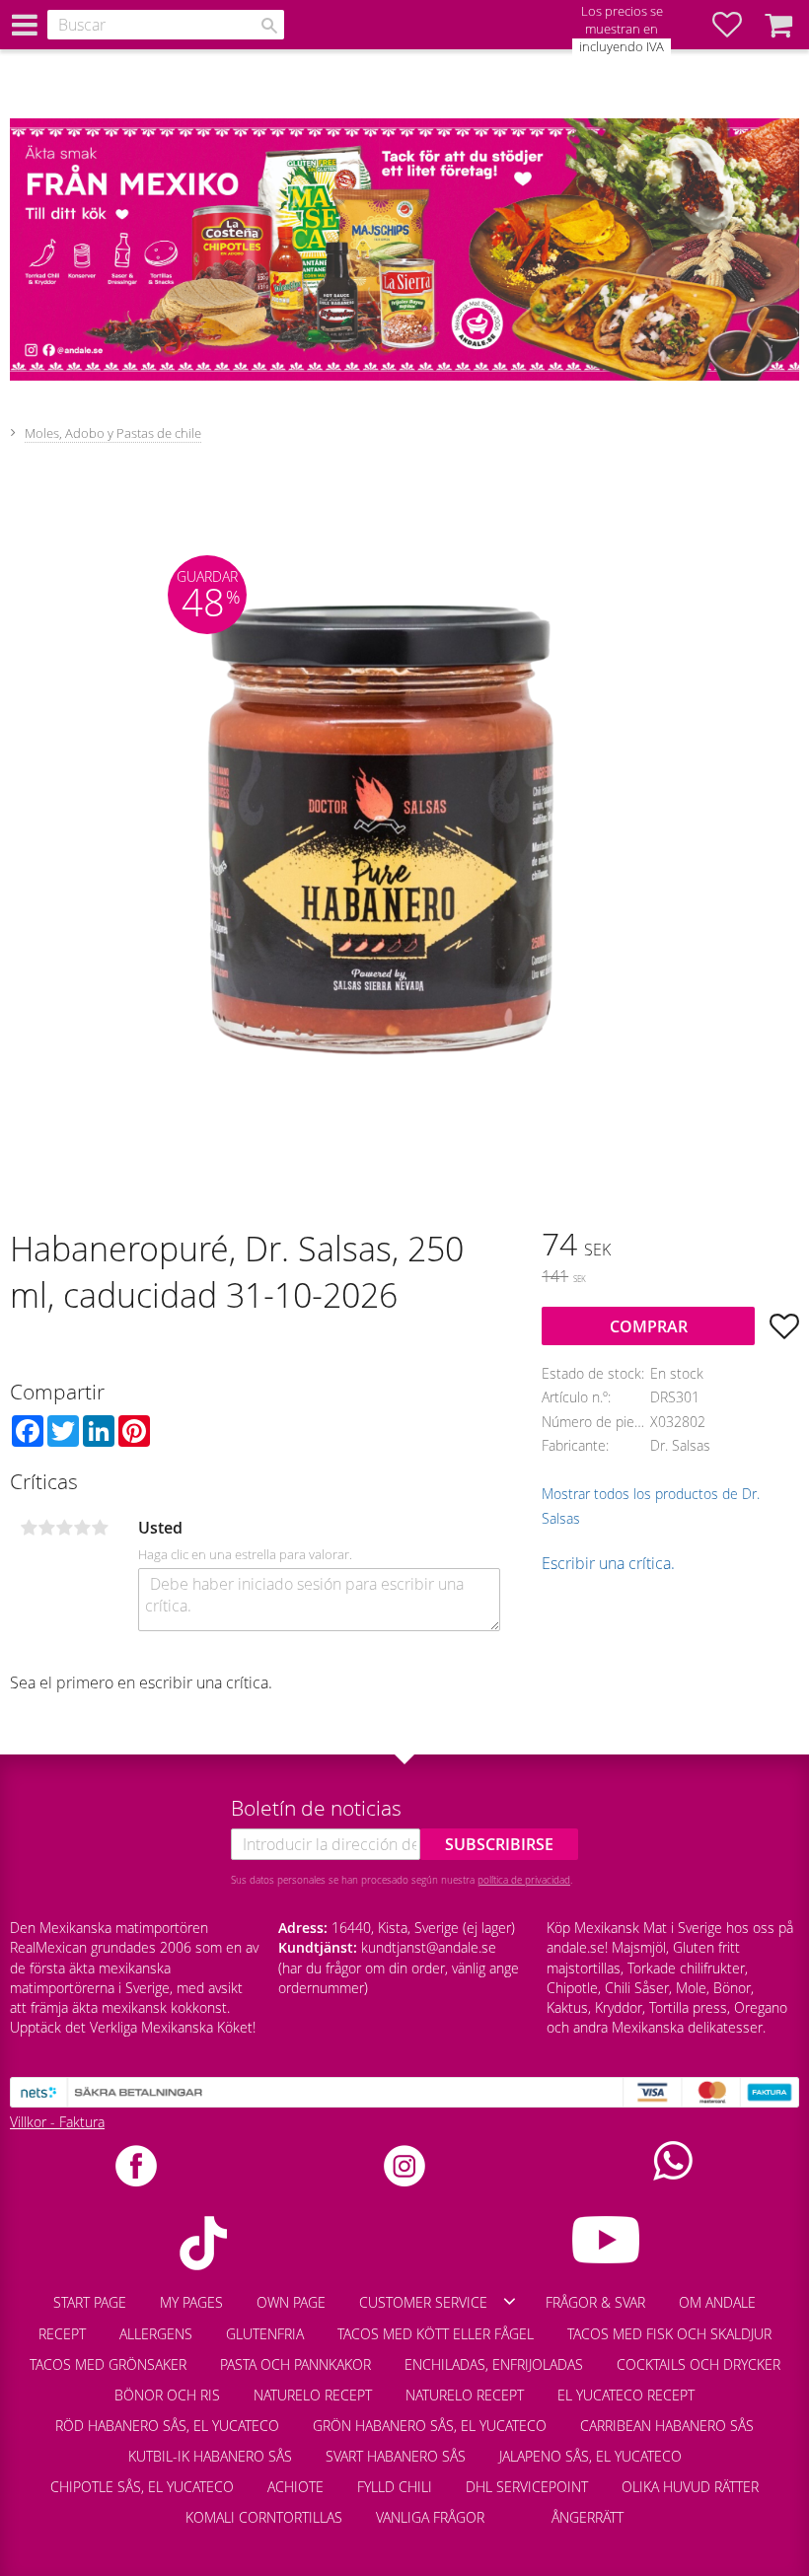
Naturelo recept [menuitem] (313, 2395)
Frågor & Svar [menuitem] (595, 2302)
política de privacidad (524, 1880)
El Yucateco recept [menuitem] (626, 2395)
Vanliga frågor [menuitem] (430, 2517)
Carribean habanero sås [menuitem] (667, 2426)
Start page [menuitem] (90, 2302)
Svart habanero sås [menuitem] (396, 2456)
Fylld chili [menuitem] (395, 2487)
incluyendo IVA (622, 47)
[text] (670, 1247)
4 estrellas (82, 1528)
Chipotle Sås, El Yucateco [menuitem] (142, 2487)
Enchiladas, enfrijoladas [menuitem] (494, 2364)
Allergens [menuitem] (156, 2334)
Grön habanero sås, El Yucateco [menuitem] (430, 2426)
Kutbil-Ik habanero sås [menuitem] (210, 2456)
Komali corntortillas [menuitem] (264, 2517)
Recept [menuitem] (62, 2334)
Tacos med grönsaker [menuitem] (108, 2364)
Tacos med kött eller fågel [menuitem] (436, 2334)
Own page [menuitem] (291, 2302)
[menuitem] (518, 2508)
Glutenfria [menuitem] (265, 2334)
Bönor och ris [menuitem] (167, 2395)
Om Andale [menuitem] (717, 2302)
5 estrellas (100, 1528)
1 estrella (29, 1528)
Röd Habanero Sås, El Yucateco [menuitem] (167, 2426)
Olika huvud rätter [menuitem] (690, 2487)
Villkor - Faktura (57, 2122)
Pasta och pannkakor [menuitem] (295, 2364)
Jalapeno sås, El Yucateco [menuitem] (590, 2456)
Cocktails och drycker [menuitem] (699, 2364)
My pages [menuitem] (191, 2302)
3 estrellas (64, 1528)
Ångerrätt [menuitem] (588, 2517)
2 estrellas (46, 1528)
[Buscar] (269, 26)
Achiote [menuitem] (295, 2487)
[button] (737, 25)
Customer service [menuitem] (423, 2302)
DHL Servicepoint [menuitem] (527, 2487)
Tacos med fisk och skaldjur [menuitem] (669, 2334)
